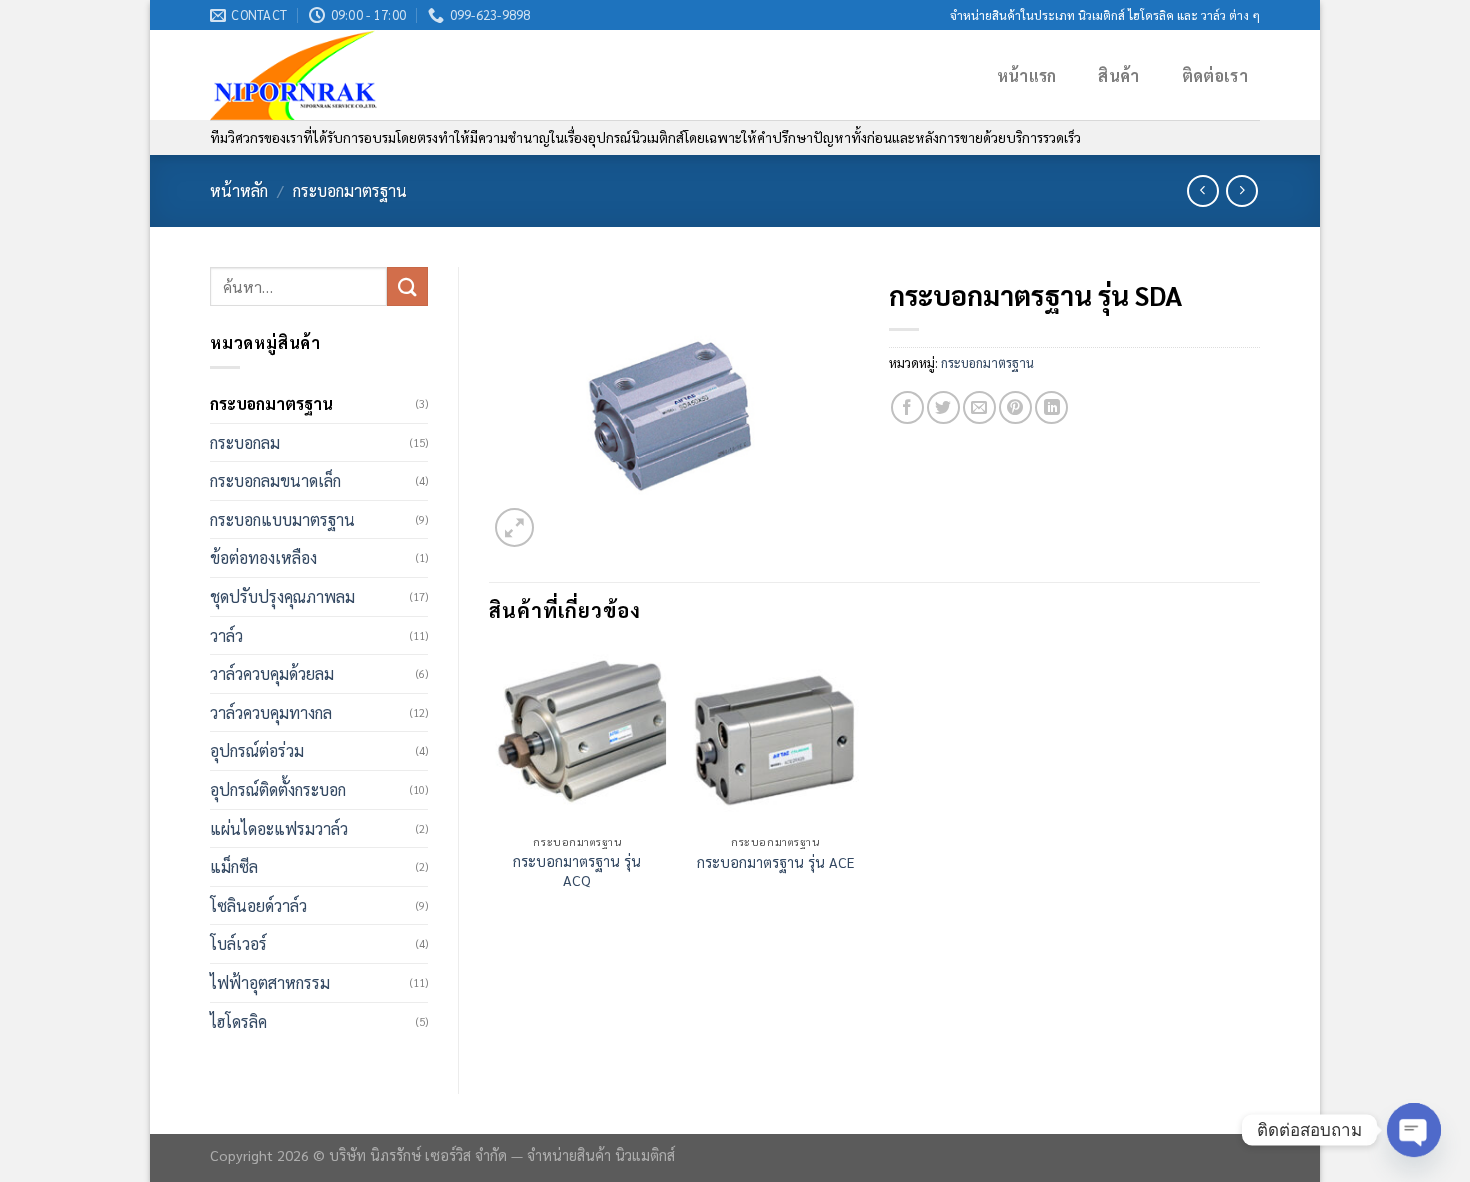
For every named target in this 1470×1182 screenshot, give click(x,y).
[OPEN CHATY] (1414, 1130)
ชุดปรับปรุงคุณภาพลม (282, 596)
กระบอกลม (245, 442)
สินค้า (1118, 75)
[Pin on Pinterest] (1015, 407)
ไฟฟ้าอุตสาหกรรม (270, 982)
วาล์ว (226, 635)
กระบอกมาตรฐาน (350, 190)
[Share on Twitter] (943, 407)
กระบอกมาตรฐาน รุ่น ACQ (577, 870)
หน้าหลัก (239, 190)
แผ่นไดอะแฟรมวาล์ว (279, 828)
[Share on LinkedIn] (1051, 407)
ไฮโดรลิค (238, 1021)
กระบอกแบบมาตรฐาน (282, 519)
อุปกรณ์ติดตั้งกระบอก (278, 789)
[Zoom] (514, 527)
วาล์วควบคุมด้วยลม (272, 673)
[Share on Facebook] (907, 407)
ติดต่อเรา (1215, 75)
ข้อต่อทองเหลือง (263, 557)
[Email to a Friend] (979, 407)
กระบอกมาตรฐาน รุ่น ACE (775, 862)
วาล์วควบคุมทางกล (271, 712)
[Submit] (407, 286)
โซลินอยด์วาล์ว (258, 905)
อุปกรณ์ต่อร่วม (257, 750)
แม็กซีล (234, 866)
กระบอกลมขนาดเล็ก (275, 480)
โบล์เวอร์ (238, 943)
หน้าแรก (1027, 75)
